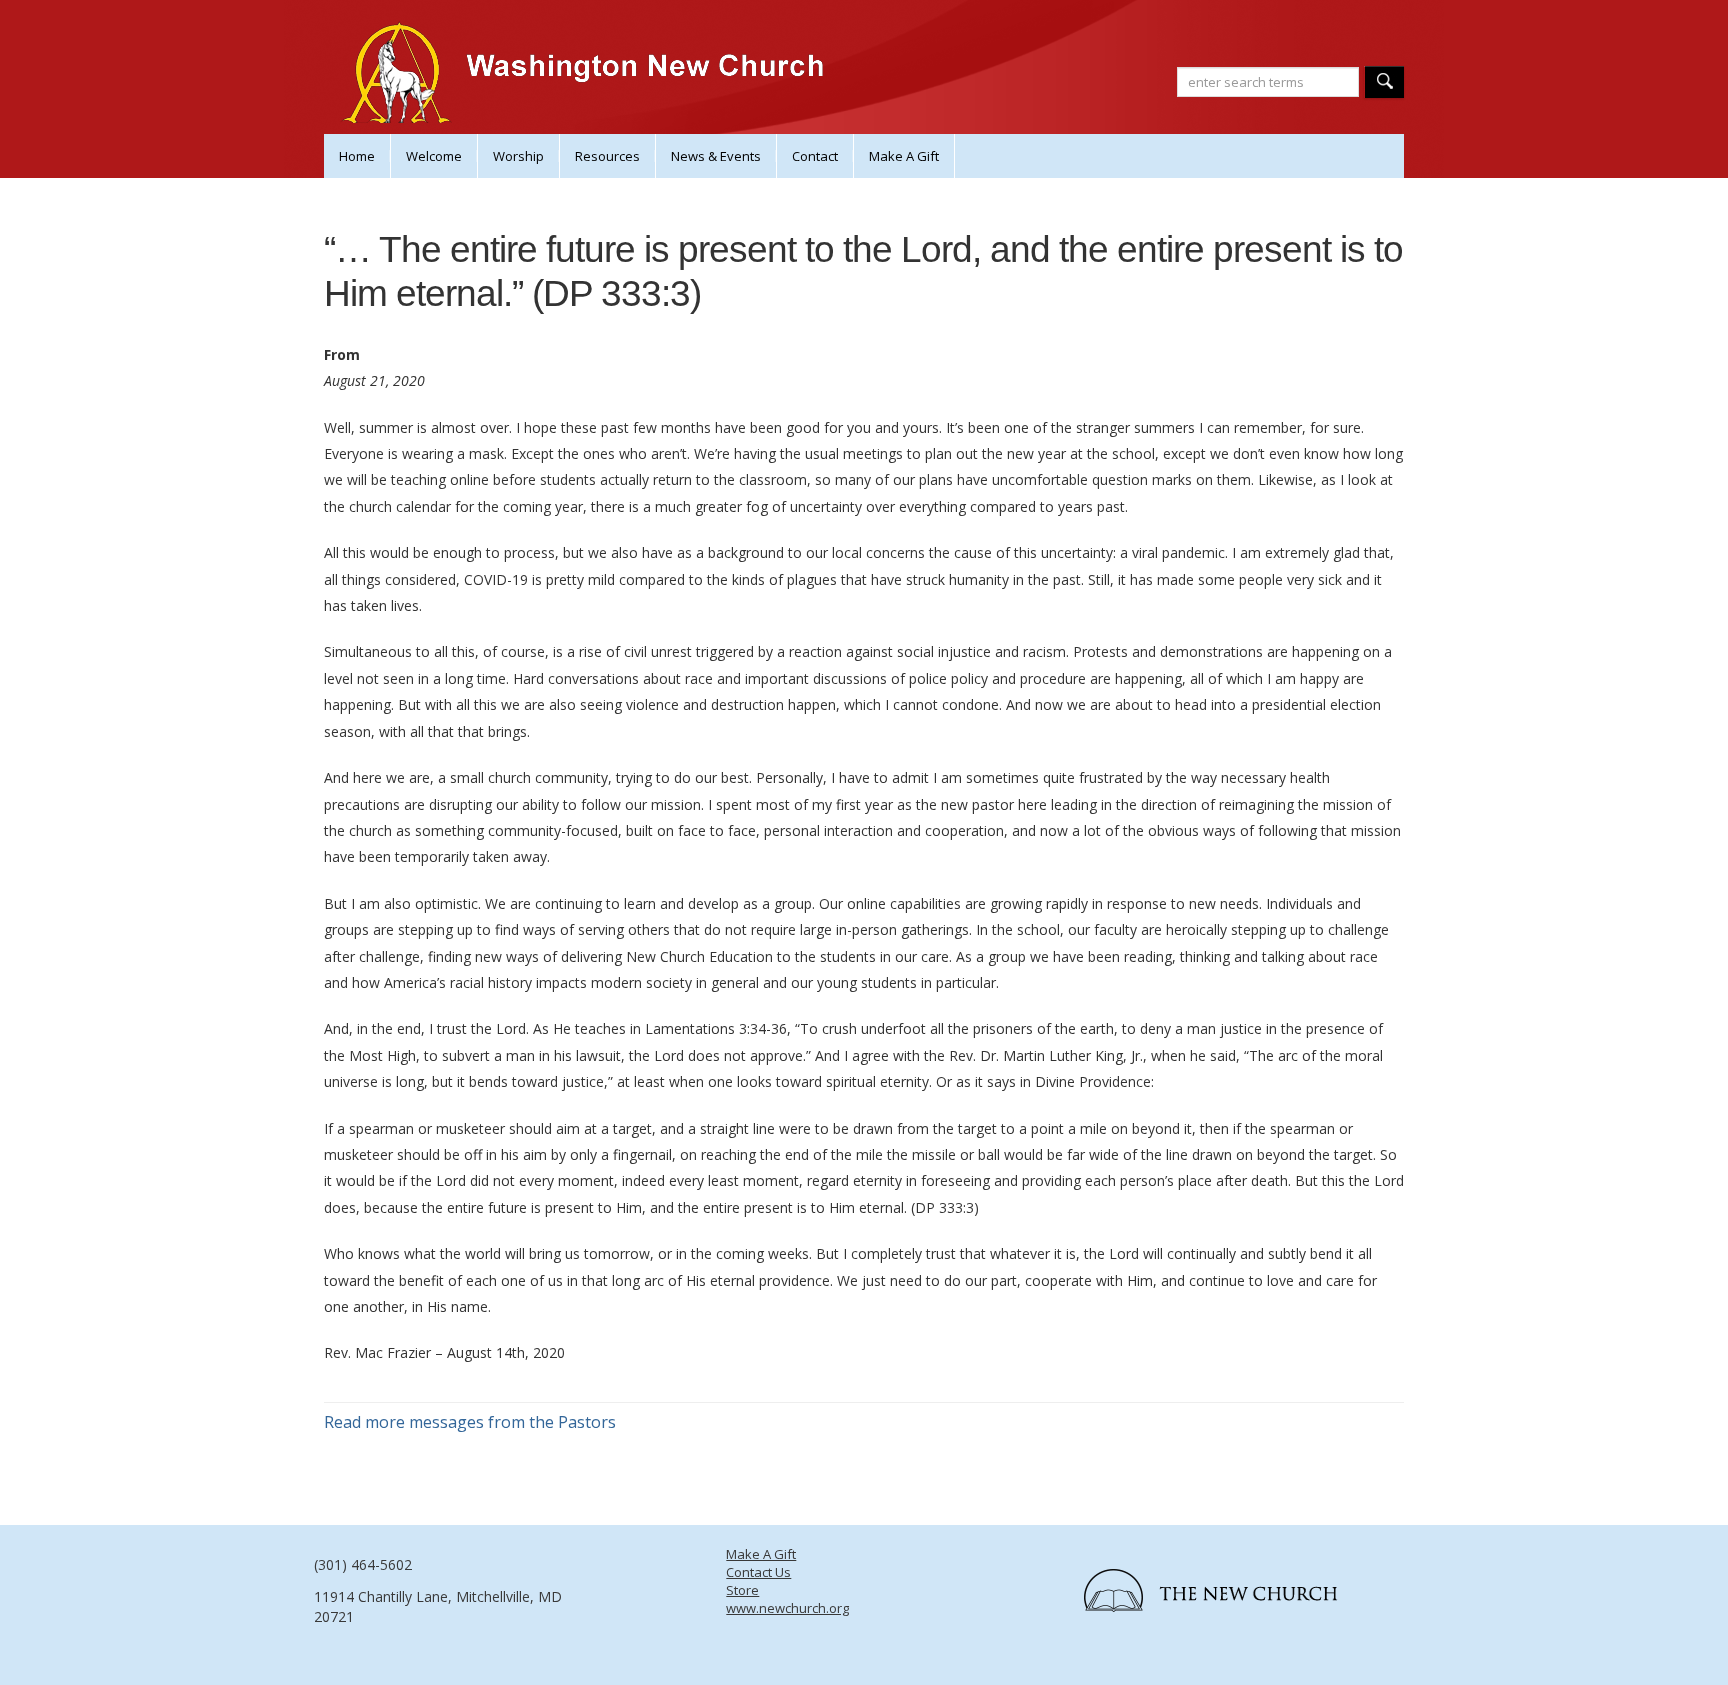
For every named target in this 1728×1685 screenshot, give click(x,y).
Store (742, 1590)
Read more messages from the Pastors (470, 1422)
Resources (607, 156)
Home (357, 156)
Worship (518, 156)
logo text (1228, 1597)
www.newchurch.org (787, 1608)
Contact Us (758, 1572)
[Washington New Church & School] (588, 90)
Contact (815, 156)
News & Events (716, 156)
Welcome (434, 156)
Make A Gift (904, 156)
